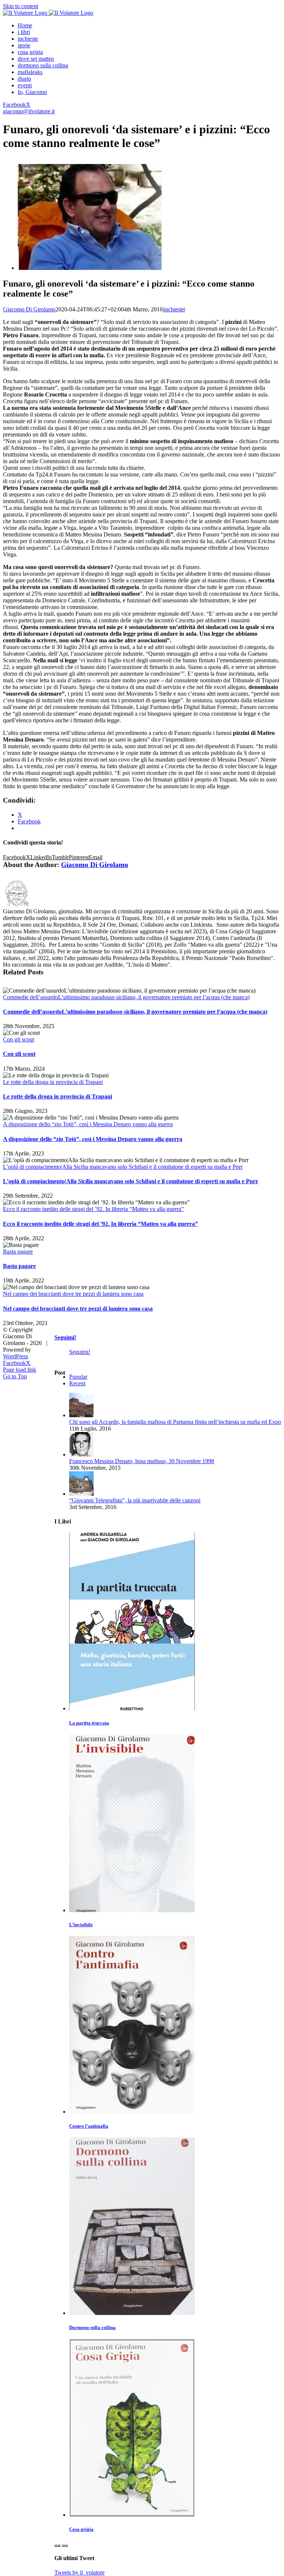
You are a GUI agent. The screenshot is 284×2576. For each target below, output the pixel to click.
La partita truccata (89, 1723)
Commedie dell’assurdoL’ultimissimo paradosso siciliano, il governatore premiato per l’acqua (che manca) (126, 997)
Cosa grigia (81, 2529)
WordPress (16, 1356)
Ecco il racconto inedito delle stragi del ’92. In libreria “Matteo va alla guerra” (93, 1209)
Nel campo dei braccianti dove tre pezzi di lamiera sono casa (73, 1294)
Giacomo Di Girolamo (29, 309)
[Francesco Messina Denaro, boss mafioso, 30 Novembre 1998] (81, 1454)
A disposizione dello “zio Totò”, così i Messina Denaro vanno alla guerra (88, 1124)
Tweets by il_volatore (80, 2572)
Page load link (20, 1370)
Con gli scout (18, 1039)
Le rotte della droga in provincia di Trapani (53, 1082)
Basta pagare (18, 1252)
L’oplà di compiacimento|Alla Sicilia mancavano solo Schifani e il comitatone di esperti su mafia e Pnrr (123, 1167)
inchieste (174, 309)
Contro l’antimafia (89, 2126)
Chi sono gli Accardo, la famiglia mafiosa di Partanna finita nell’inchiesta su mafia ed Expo (175, 1422)
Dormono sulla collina (92, 2327)
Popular (78, 1377)
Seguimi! (65, 1337)
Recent (77, 1383)
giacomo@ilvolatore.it (29, 111)
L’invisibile (81, 1925)
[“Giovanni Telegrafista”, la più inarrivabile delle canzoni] (81, 1494)
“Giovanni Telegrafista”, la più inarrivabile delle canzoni (135, 1500)
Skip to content (21, 6)
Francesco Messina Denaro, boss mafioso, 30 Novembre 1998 (142, 1461)
